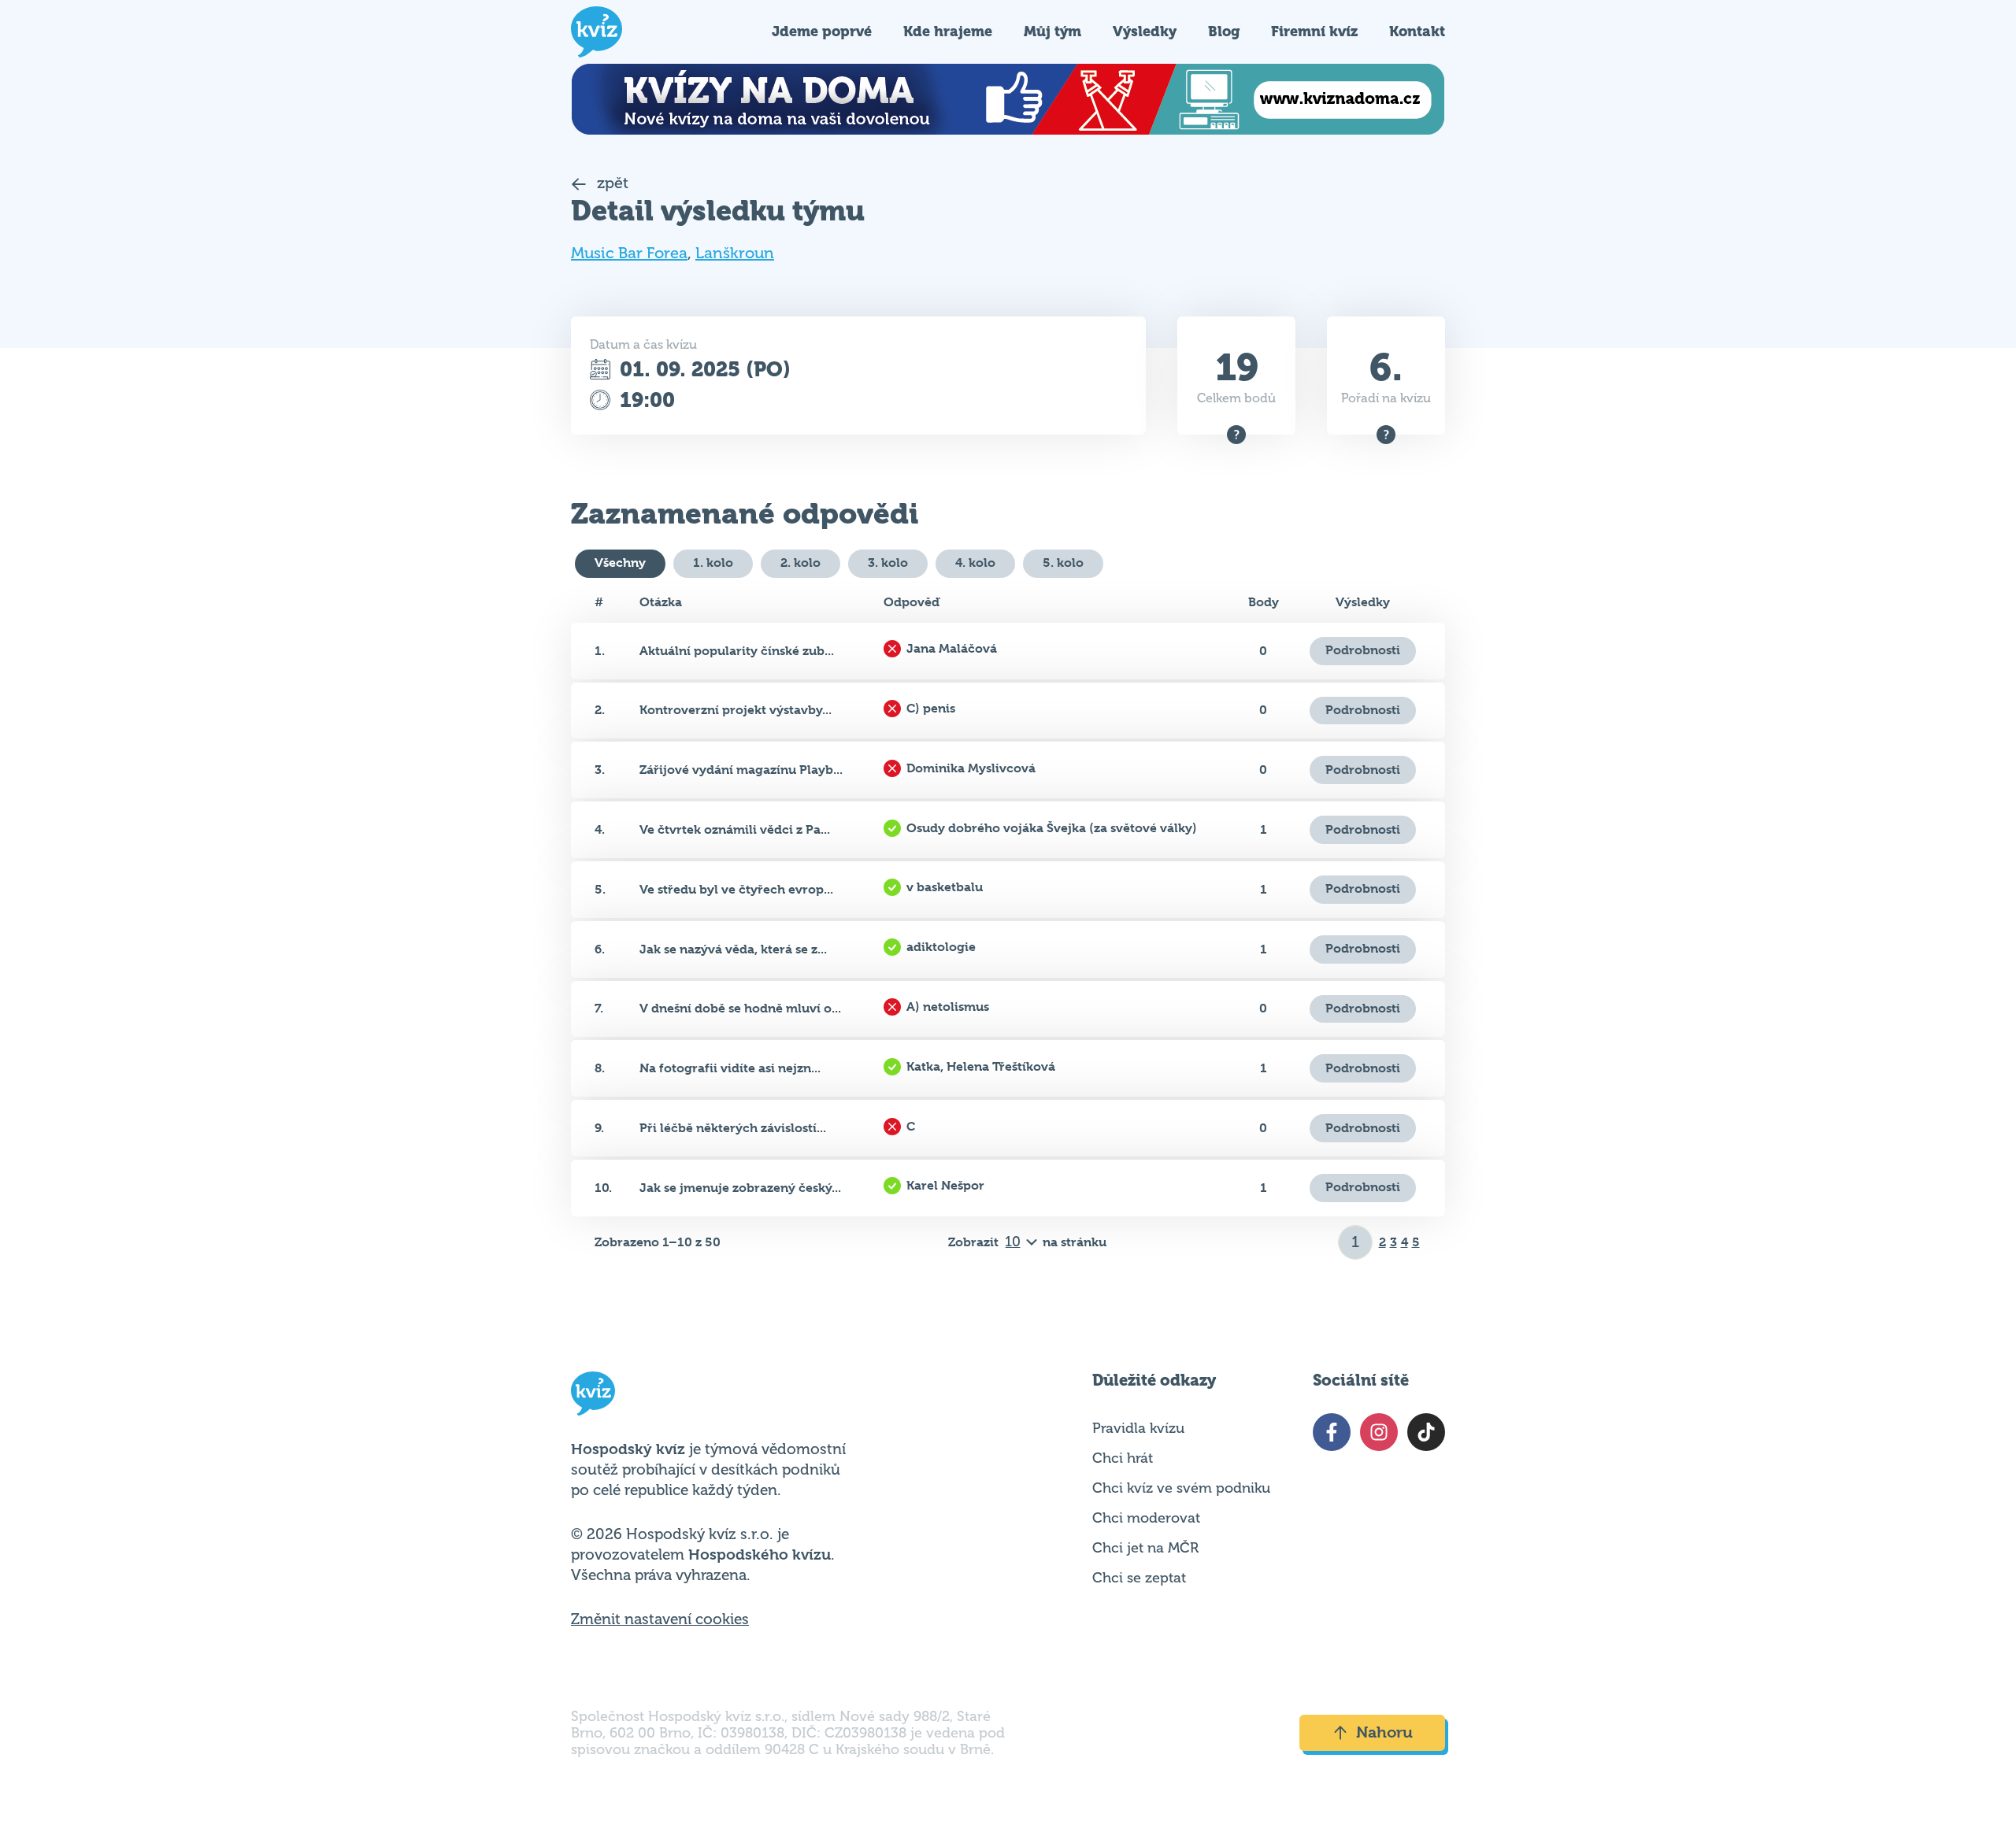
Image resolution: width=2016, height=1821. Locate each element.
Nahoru (1384, 1732)
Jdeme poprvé (822, 31)
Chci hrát (1123, 1458)
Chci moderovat (1146, 1518)
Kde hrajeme (948, 31)
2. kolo (800, 563)
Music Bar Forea (629, 253)
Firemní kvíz (1314, 31)
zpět (611, 183)
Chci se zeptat (1139, 1578)
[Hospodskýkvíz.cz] (597, 32)
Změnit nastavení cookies (660, 1619)
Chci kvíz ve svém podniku (1181, 1488)
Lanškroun (735, 253)
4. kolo (975, 563)
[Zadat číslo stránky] (1356, 1242)
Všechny (620, 563)
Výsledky (1145, 31)
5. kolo (1063, 563)
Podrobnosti (1363, 650)
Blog (1224, 31)
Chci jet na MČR (1145, 1548)
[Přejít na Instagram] (1379, 1432)
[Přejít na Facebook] (1332, 1432)
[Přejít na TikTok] (1426, 1432)
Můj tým (1052, 31)
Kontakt (1417, 31)
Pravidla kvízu (1138, 1428)
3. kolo (888, 563)
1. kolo (713, 563)
